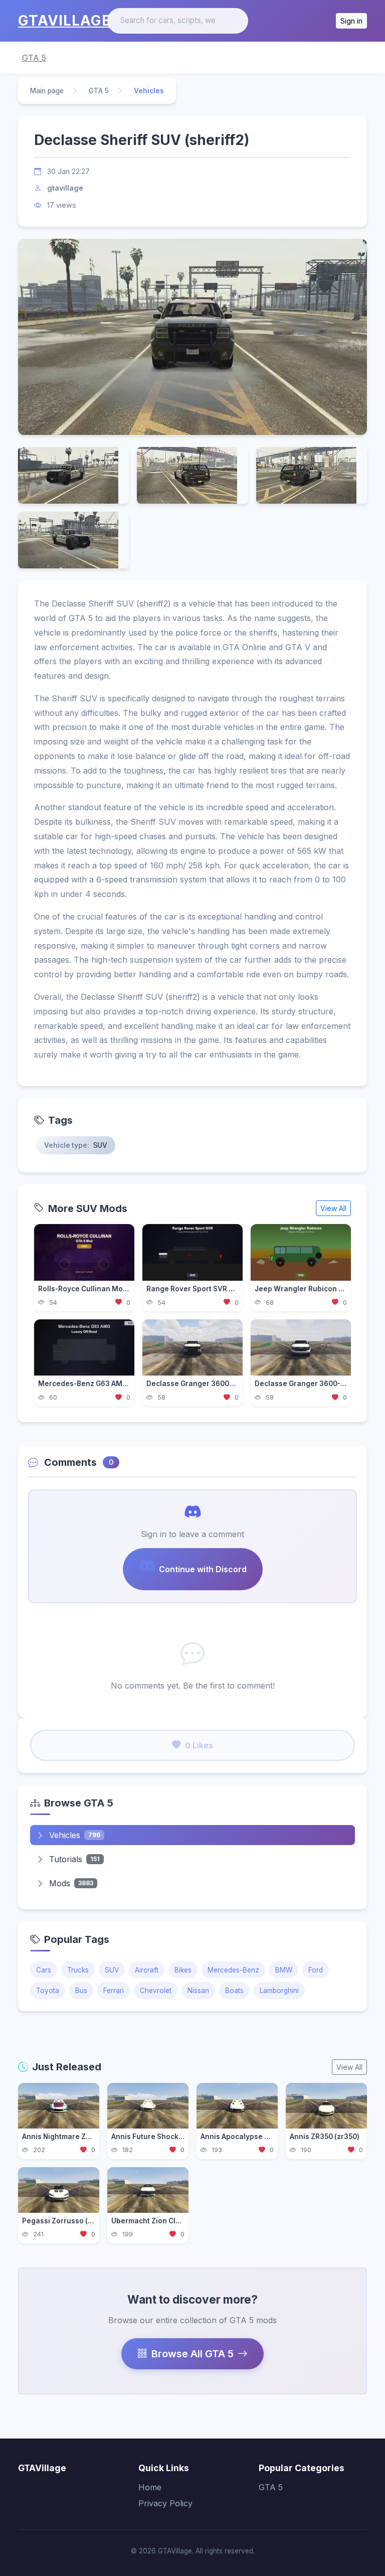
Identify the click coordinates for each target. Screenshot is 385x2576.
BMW (284, 1970)
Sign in (351, 21)
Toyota (48, 1991)
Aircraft (147, 1970)
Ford (316, 1970)
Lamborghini (279, 1991)
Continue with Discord (203, 1569)
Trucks (78, 1970)
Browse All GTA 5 (192, 2354)
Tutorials (74, 1859)
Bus (81, 1991)
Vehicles (75, 1835)
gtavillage (65, 188)
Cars (44, 1970)
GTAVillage (64, 21)
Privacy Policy (165, 2503)
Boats (234, 1991)
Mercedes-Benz (233, 1970)
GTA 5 (34, 58)
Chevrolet (156, 1991)
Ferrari (114, 1991)
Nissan (198, 1991)
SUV (112, 1970)
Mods (71, 1883)
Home (150, 2487)
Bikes (183, 1970)
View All (333, 1208)
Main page (47, 91)
